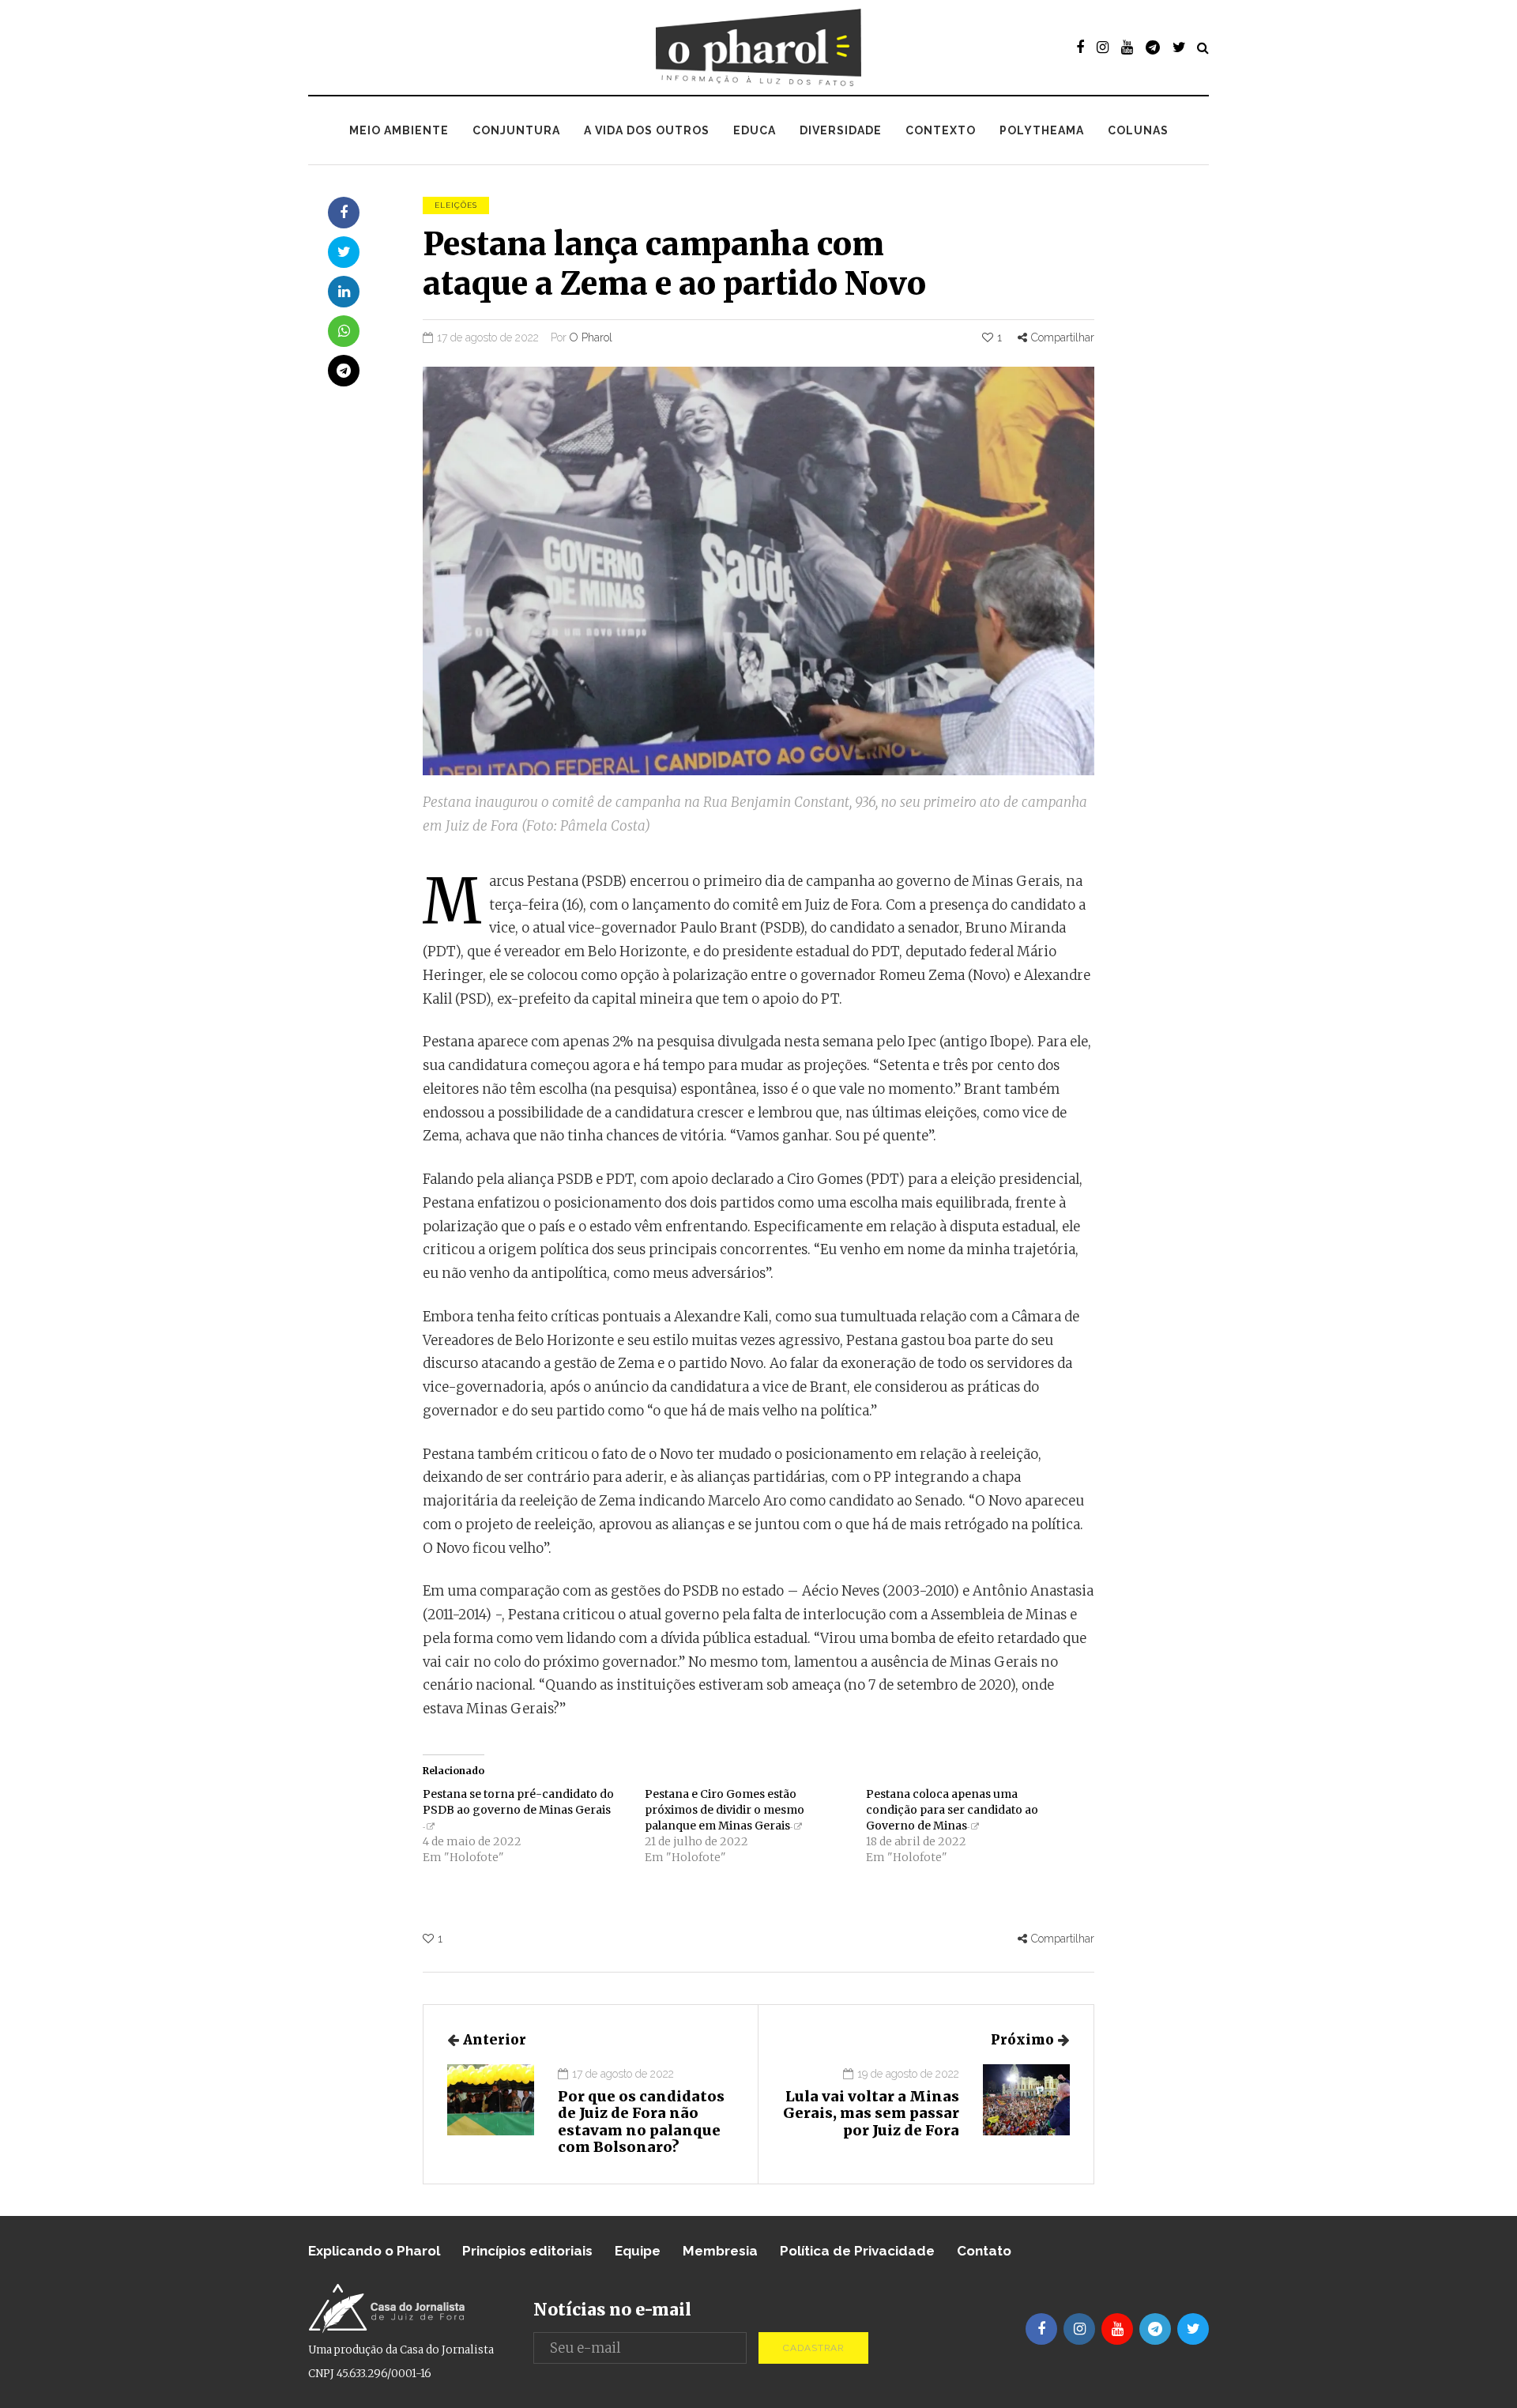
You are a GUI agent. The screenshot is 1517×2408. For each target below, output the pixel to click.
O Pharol (591, 337)
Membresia (720, 2251)
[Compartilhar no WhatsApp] (344, 331)
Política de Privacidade (857, 2251)
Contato (984, 2251)
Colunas (1138, 130)
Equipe (638, 2251)
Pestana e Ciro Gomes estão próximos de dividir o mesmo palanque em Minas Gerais (725, 1810)
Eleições (456, 205)
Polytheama (1042, 130)
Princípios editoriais (527, 2251)
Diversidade (841, 130)
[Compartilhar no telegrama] (344, 371)
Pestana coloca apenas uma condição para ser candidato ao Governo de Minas (952, 1810)
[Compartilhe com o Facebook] (344, 213)
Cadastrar (813, 2348)
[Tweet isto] (344, 252)
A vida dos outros (647, 130)
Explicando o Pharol (374, 2251)
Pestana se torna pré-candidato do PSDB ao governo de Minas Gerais (518, 1802)
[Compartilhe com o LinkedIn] (344, 292)
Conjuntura (516, 130)
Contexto (941, 130)
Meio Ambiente (399, 130)
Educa (755, 130)
